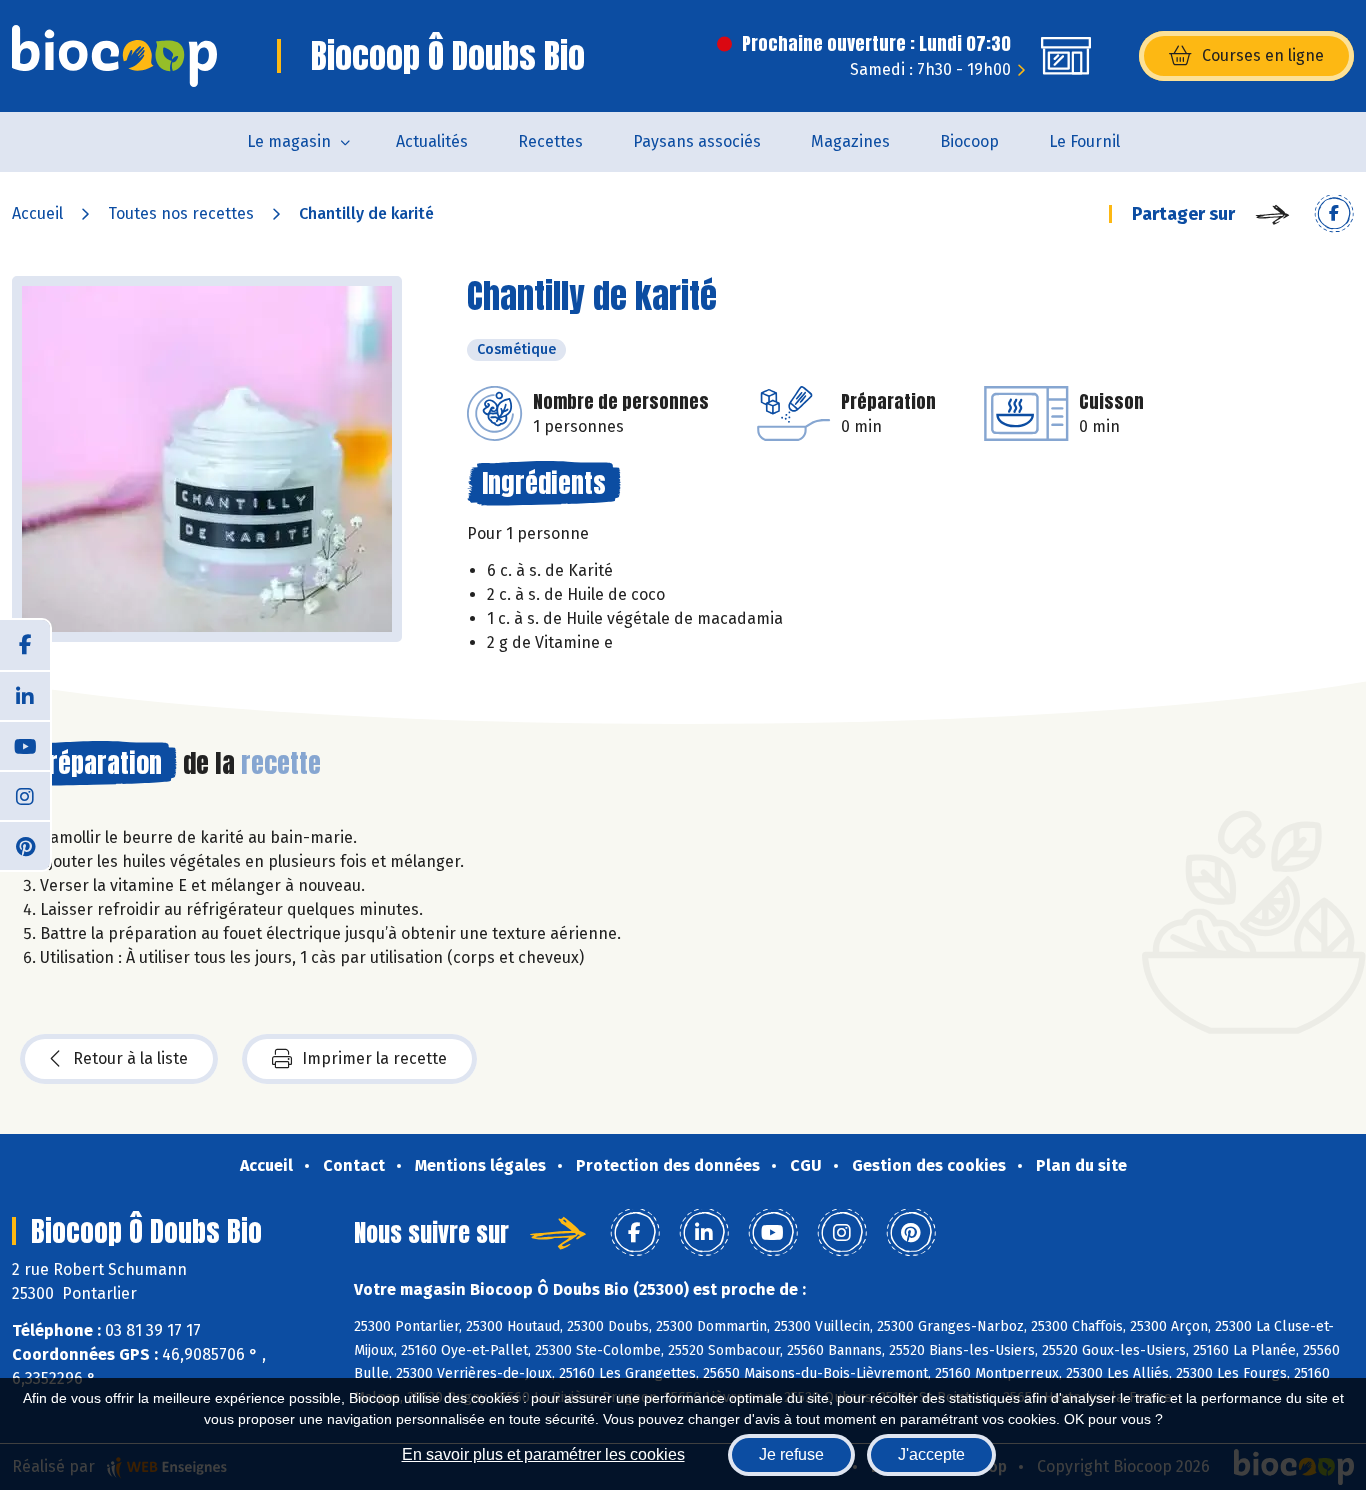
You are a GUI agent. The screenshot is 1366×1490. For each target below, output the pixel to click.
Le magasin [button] (289, 141)
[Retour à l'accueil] (114, 56)
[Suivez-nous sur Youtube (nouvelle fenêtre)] (25, 745)
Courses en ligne (1263, 55)
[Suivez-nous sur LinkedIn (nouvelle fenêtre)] (25, 695)
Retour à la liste (130, 1058)
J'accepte (931, 1454)
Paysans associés (697, 141)
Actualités (432, 141)
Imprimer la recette (374, 1058)
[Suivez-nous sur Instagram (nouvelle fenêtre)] (25, 795)
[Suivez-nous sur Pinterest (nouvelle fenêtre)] (25, 845)
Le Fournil (1084, 141)
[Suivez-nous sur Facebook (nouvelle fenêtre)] (25, 645)
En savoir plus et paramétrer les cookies (543, 1454)
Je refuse (791, 1454)
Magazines (850, 141)
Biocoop (969, 141)
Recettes (550, 141)
